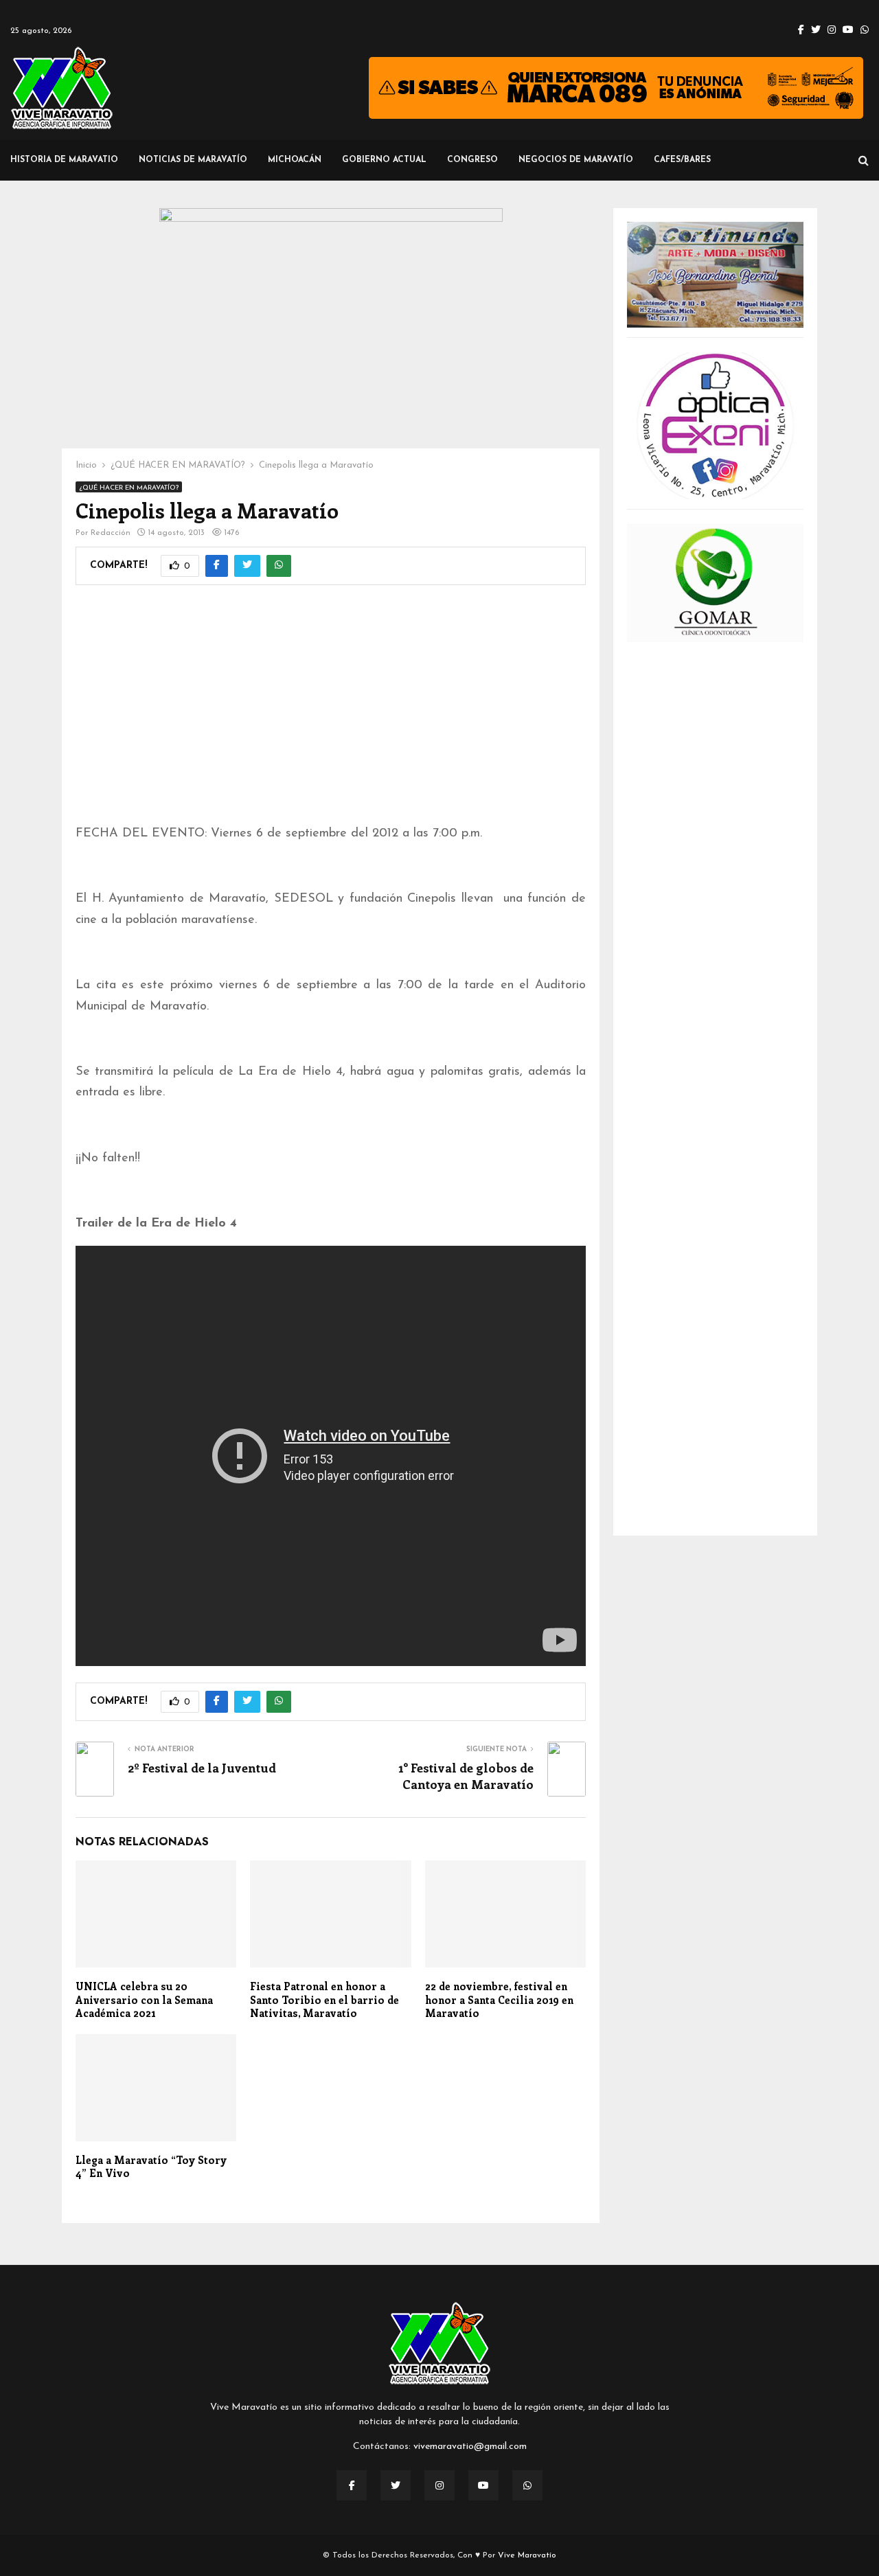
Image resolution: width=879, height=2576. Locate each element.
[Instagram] (439, 2485)
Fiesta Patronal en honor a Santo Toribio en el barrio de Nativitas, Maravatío (324, 1999)
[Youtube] (483, 2485)
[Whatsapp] (527, 2485)
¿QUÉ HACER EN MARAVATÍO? (129, 488)
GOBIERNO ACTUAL (384, 160)
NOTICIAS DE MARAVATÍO (193, 160)
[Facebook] (352, 2485)
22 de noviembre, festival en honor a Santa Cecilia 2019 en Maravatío (499, 1999)
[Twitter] (396, 2485)
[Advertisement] (331, 714)
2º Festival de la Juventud (202, 1768)
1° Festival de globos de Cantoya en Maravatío (466, 1776)
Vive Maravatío (527, 2555)
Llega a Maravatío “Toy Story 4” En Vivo (151, 2167)
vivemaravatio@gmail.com (470, 2447)
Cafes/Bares (682, 160)
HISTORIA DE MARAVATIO (64, 160)
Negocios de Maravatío (576, 160)
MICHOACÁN (295, 160)
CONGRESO (472, 160)
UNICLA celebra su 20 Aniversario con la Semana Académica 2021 (144, 1999)
